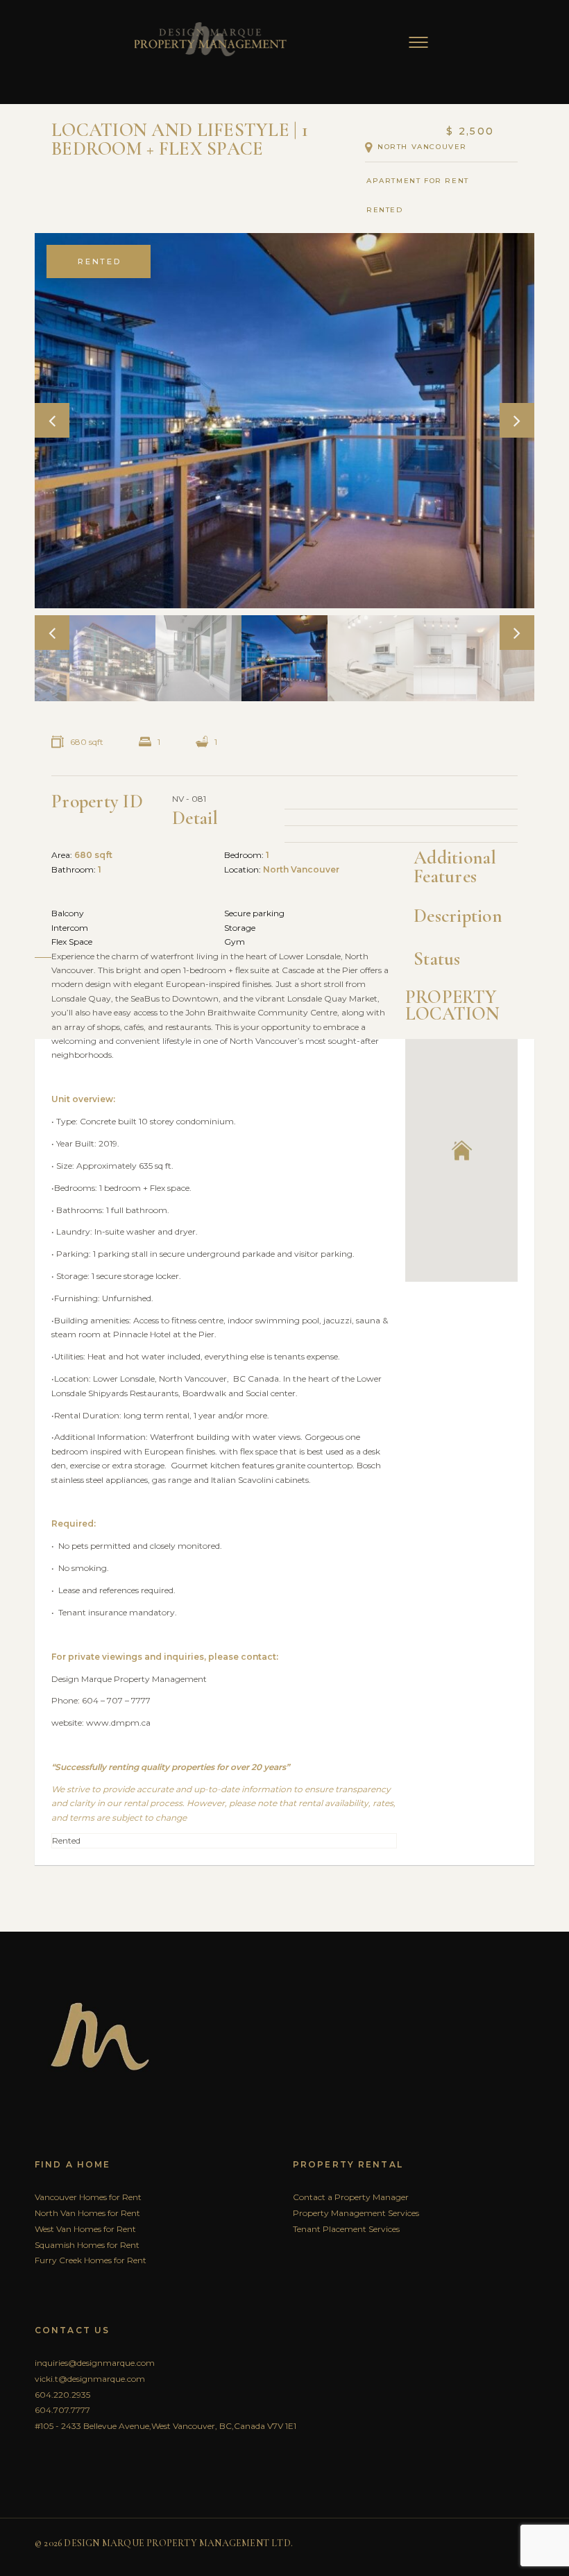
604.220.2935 (62, 2395)
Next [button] (517, 420)
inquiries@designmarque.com (95, 2363)
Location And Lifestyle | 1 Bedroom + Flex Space (180, 139)
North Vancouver (422, 147)
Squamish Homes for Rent (87, 2245)
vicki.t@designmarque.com (90, 2379)
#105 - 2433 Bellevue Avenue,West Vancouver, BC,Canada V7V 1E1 (165, 2426)
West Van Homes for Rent (85, 2229)
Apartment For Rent (418, 181)
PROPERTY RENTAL (348, 2164)
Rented (389, 210)
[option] (284, 420)
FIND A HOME (73, 2164)
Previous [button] (52, 420)
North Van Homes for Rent (87, 2213)
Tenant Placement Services (346, 2229)
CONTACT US (72, 2330)
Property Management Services (356, 2213)
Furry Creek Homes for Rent (91, 2260)
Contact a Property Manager (351, 2197)
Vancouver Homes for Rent (88, 2197)
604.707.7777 (62, 2410)
